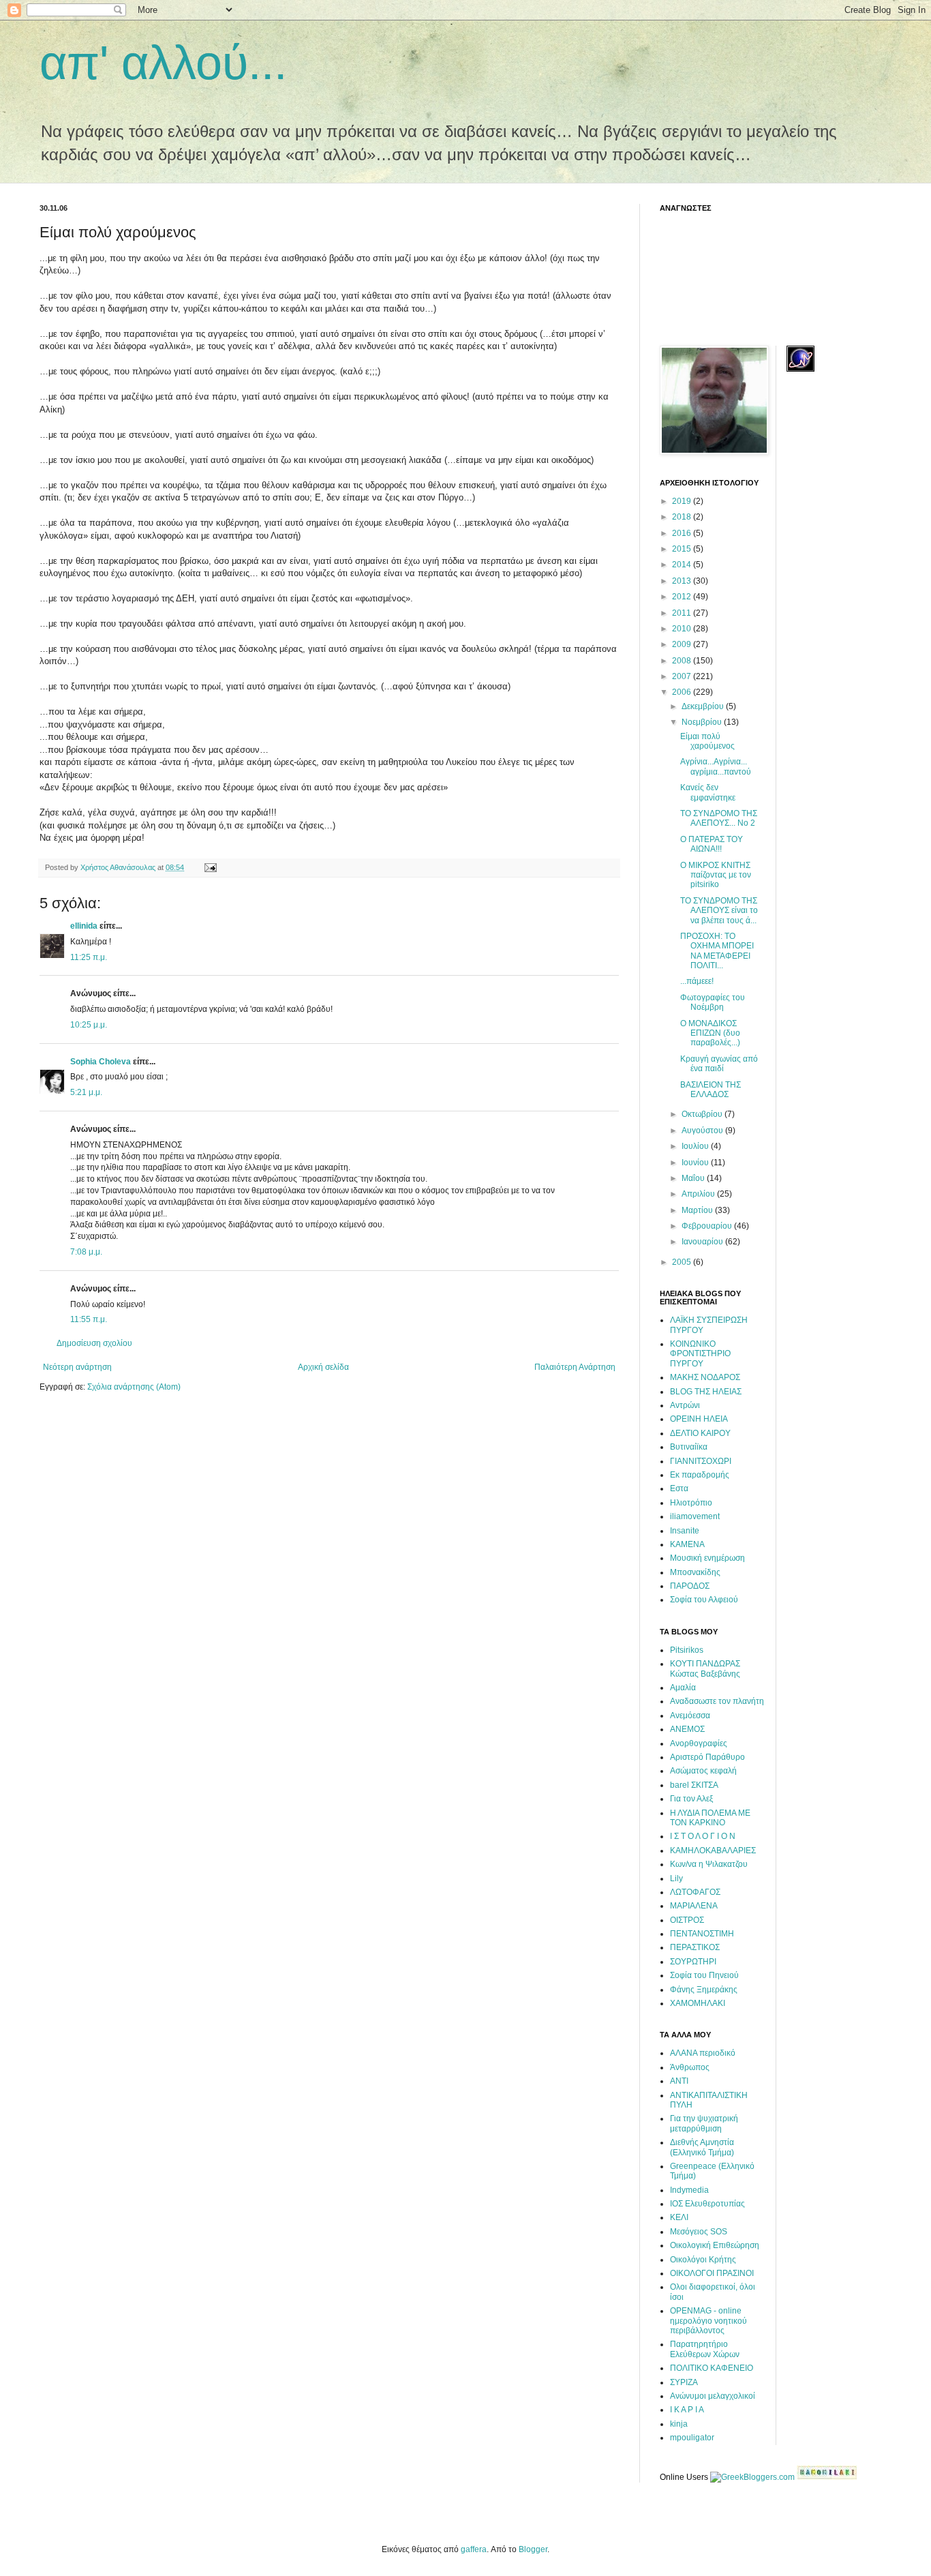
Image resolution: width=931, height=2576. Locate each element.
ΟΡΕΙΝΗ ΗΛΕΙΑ (699, 1419)
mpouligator (692, 2438)
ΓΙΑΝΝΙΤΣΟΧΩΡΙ (701, 1461)
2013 (683, 581)
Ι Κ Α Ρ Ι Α (687, 2410)
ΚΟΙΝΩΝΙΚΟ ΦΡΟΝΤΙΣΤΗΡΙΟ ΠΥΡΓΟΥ (700, 1354)
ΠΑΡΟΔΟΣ (690, 1586)
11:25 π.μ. (89, 957)
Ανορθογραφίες (699, 1743)
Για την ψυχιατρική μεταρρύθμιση (704, 2123)
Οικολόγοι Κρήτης (703, 2260)
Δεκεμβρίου (704, 706)
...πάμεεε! (697, 981)
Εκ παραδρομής (700, 1475)
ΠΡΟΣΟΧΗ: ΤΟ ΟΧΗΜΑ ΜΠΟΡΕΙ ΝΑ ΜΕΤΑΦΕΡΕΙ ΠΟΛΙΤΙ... (717, 951)
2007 (683, 676)
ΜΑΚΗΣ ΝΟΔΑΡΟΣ (705, 1377)
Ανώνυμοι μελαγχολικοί (713, 2396)
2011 (683, 613)
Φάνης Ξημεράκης (704, 1990)
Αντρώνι (685, 1405)
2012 (683, 597)
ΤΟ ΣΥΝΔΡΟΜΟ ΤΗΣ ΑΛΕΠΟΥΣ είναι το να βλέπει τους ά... (719, 911)
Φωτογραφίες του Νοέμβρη (713, 1002)
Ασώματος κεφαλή (703, 1771)
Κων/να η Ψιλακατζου (709, 1864)
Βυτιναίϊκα (689, 1447)
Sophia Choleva (101, 1062)
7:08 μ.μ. (86, 1252)
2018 (683, 517)
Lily (676, 1878)
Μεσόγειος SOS (699, 2232)
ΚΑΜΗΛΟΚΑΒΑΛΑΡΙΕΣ (713, 1851)
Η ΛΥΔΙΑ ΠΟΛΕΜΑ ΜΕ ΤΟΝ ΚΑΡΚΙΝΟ (710, 1818)
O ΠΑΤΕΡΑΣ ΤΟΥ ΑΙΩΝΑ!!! (712, 844)
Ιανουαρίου (703, 1242)
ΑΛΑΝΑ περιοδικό (703, 2053)
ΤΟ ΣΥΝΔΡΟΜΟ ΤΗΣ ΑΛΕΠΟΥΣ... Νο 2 (719, 818)
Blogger (533, 2549)
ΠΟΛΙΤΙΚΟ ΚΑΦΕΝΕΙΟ (712, 2368)
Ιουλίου (696, 1146)
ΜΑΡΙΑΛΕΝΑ (694, 1906)
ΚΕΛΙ (679, 2217)
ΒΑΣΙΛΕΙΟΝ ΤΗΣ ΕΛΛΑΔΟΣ (711, 1090)
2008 (683, 661)
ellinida (84, 926)
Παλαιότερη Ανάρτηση (575, 1367)
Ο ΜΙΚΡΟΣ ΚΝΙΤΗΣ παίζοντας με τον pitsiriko (716, 875)
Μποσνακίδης (695, 1572)
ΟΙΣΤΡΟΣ (687, 1920)
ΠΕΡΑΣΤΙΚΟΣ (695, 1947)
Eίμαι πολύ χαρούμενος (707, 741)
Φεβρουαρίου (708, 1226)
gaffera (474, 2549)
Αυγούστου (703, 1130)
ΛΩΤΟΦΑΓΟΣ (695, 1892)
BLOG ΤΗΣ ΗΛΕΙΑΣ (706, 1392)
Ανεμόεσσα (690, 1716)
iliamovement (695, 1516)
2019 (683, 501)
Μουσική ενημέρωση (707, 1558)
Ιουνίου (696, 1163)
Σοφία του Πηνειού (704, 1975)
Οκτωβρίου (703, 1114)
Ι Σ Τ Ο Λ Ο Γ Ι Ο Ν (703, 1836)
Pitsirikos (687, 1650)
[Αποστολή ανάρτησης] (210, 867)
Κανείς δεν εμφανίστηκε (708, 792)
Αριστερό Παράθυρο (707, 1757)
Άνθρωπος (690, 2067)
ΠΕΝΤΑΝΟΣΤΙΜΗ (702, 1934)
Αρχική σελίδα (323, 1367)
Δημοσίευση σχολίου (94, 1343)
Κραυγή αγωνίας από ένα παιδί (719, 1064)
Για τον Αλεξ (691, 1799)
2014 (683, 565)
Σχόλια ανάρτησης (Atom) (134, 1387)
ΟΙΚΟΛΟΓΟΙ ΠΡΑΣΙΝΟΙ (712, 2273)
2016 (683, 533)
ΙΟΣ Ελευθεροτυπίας (707, 2204)
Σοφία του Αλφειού (704, 1600)
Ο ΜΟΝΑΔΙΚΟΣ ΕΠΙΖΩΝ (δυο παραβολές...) (710, 1033)
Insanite (685, 1531)
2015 (683, 549)
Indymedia (689, 2190)
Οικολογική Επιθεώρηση (715, 2245)
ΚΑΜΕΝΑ (687, 1544)
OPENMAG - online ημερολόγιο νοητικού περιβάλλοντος (708, 2321)
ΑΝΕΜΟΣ (687, 1729)
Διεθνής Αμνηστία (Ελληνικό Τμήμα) (702, 2147)
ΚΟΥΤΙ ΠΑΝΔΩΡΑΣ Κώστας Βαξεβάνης (705, 1668)
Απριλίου (699, 1194)
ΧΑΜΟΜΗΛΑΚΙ (698, 2003)
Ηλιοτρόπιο (691, 1503)
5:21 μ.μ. (86, 1092)
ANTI (679, 2081)
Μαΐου (694, 1178)
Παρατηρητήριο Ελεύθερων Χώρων (705, 2349)
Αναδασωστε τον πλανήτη (717, 1701)
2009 (683, 644)
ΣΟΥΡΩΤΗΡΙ (693, 1962)
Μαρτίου (698, 1210)
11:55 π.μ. (89, 1319)
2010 (683, 629)
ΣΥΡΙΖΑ (684, 2382)
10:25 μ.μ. (89, 1025)
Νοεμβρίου (703, 722)
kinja (679, 2424)
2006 (683, 692)
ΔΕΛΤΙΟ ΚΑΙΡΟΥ (700, 1433)
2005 (683, 1262)
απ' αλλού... (163, 63)
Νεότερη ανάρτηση (77, 1367)
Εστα (679, 1488)
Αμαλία (683, 1688)
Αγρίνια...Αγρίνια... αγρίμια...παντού (716, 766)
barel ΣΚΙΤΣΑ (694, 1785)
